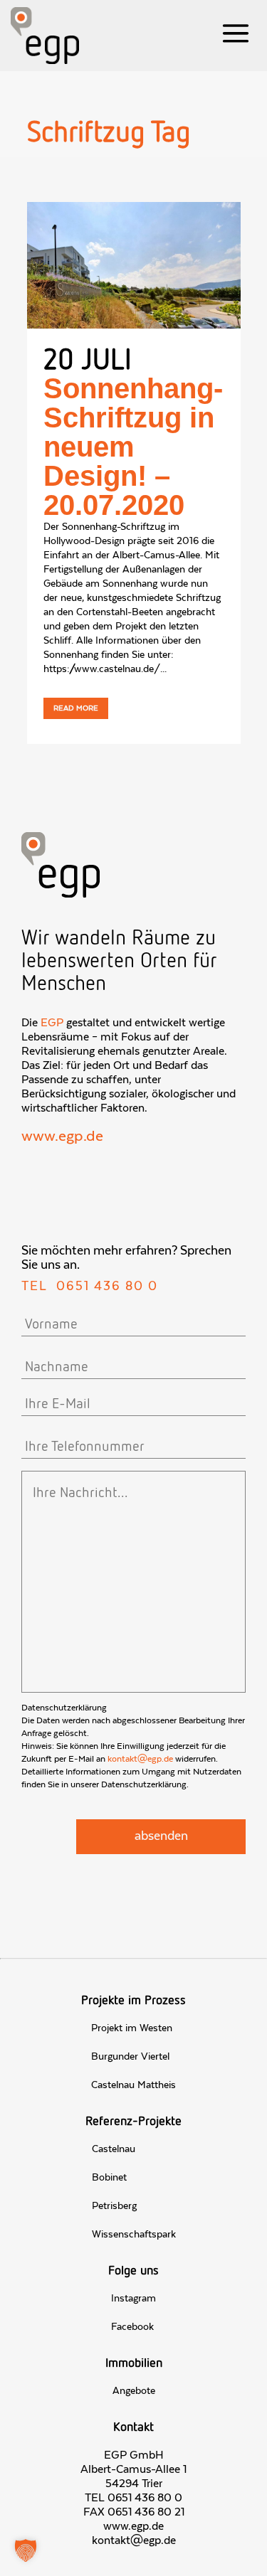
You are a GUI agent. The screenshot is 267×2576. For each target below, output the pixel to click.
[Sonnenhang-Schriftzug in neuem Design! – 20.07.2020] (134, 265)
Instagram (133, 2299)
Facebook (132, 2327)
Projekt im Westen (132, 2028)
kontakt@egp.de (140, 1759)
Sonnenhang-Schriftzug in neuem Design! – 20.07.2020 (133, 447)
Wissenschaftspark (134, 2235)
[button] (26, 2550)
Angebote (134, 2391)
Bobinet (109, 2178)
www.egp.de (62, 1137)
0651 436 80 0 (107, 1287)
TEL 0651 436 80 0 (133, 2498)
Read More (76, 708)
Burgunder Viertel (130, 2057)
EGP (52, 1023)
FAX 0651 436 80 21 (134, 2512)
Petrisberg (114, 2206)
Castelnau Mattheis (133, 2085)
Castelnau (114, 2149)
